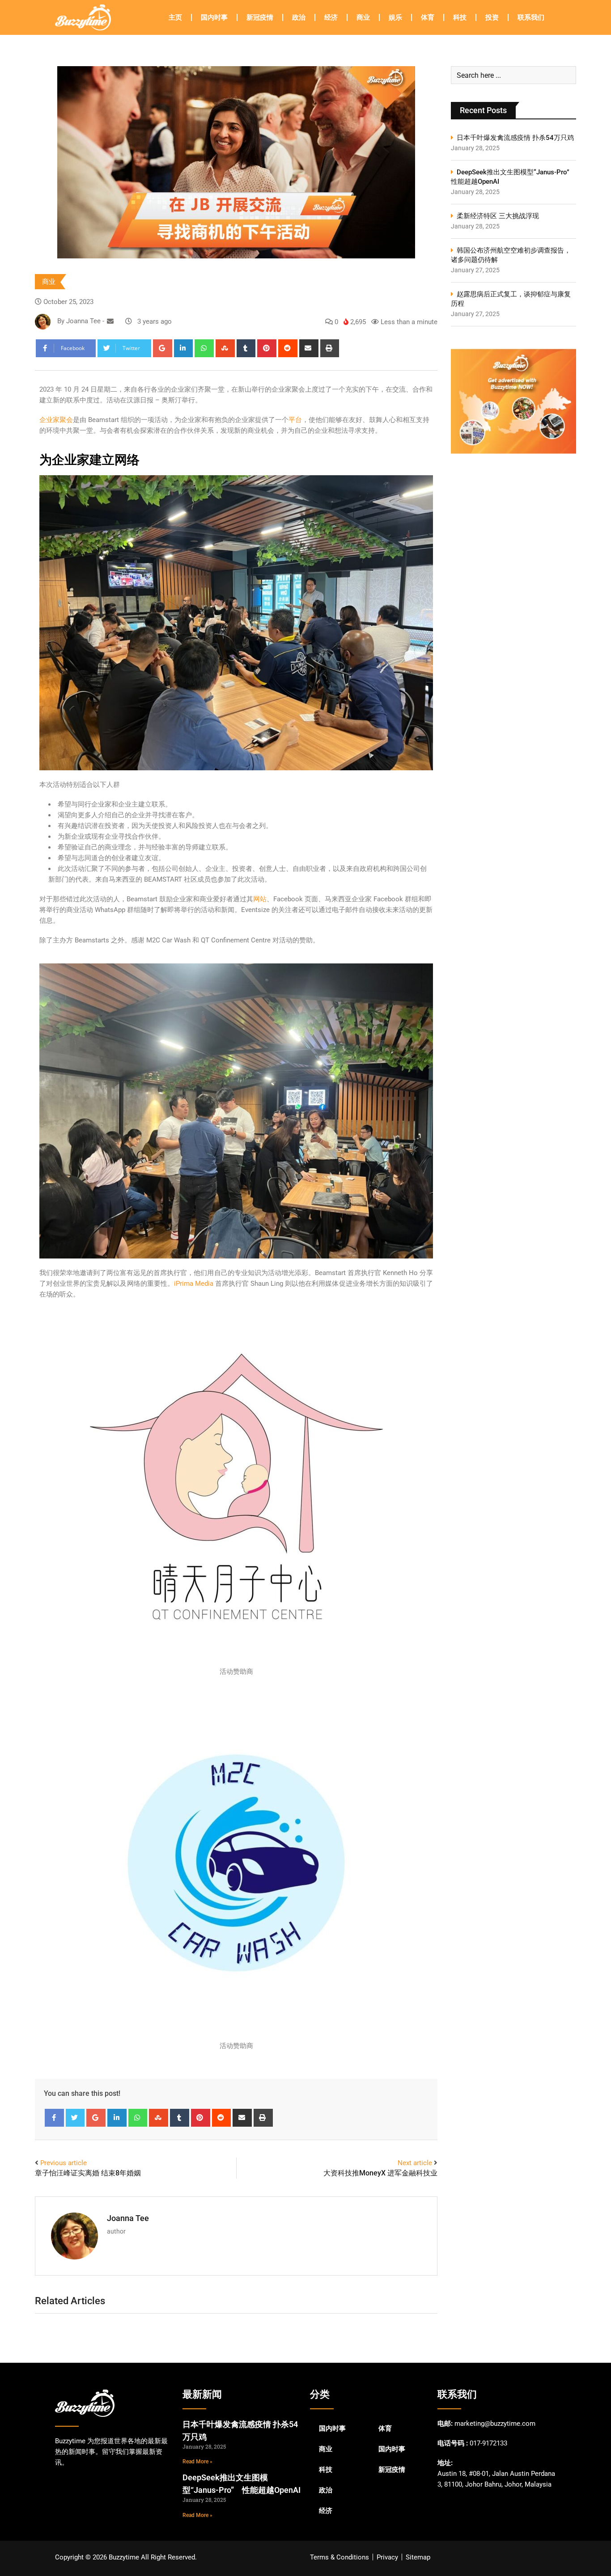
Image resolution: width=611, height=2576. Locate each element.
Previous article (64, 2163)
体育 (428, 17)
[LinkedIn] (184, 348)
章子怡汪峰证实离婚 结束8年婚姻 (88, 2173)
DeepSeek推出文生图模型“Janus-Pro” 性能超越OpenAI (513, 177)
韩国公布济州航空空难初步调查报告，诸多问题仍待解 (511, 255)
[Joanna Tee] (110, 321)
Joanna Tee (128, 2218)
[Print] (330, 348)
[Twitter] (75, 2118)
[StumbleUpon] (225, 348)
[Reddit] (288, 348)
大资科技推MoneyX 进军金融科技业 (380, 2173)
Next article (415, 2163)
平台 (295, 420)
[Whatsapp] (204, 348)
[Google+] (163, 348)
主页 (175, 17)
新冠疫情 (260, 17)
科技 (460, 17)
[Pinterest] (267, 348)
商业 (363, 17)
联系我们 (531, 17)
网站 (260, 899)
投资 (492, 17)
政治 (299, 17)
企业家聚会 (56, 420)
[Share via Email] (309, 348)
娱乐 (395, 17)
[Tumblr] (246, 348)
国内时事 (214, 17)
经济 (331, 17)
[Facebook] (54, 2118)
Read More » (197, 2462)
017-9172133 (488, 2443)
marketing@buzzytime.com (495, 2424)
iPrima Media (194, 1284)
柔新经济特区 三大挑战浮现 (498, 216)
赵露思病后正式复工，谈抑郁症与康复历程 (511, 299)
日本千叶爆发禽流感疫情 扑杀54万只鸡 (515, 138)
